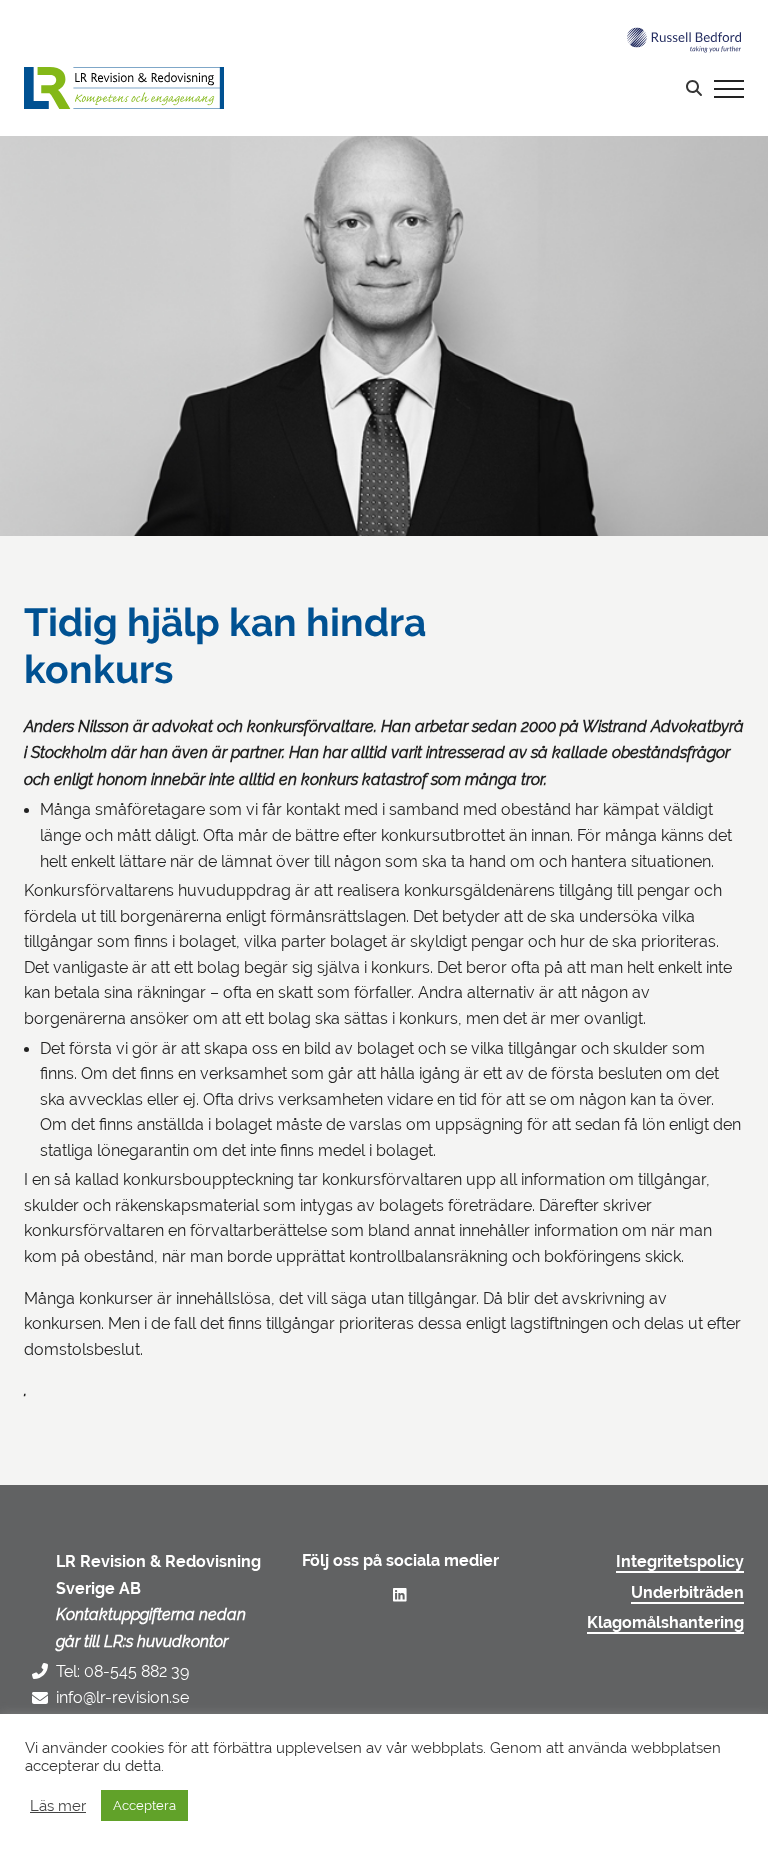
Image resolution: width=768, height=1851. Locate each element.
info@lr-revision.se (122, 1697)
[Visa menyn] (729, 88)
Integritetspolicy (680, 1562)
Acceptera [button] (144, 1805)
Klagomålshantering (665, 1623)
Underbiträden (687, 1593)
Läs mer (58, 1805)
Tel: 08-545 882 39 (122, 1671)
